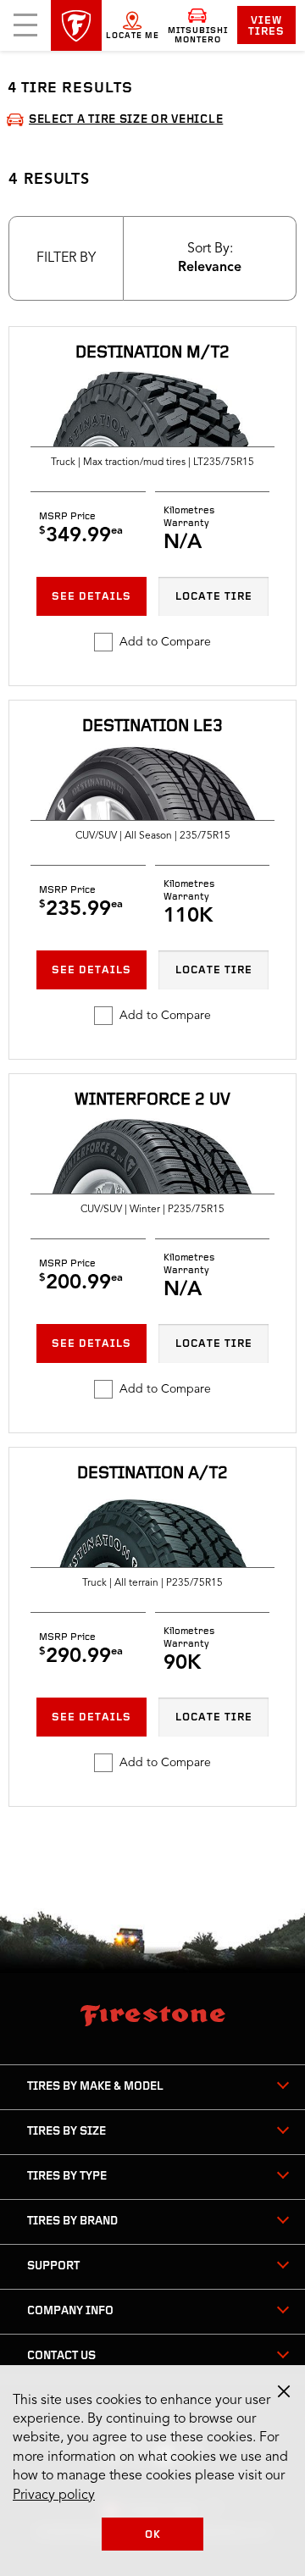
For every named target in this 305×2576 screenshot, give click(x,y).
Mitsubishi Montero (198, 36)
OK (153, 2535)
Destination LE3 (152, 727)
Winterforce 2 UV (152, 1100)
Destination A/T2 (152, 1474)
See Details (91, 597)
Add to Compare (165, 642)
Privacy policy (54, 2496)
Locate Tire (214, 597)
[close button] (284, 2391)
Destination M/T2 (152, 353)
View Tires (266, 26)
